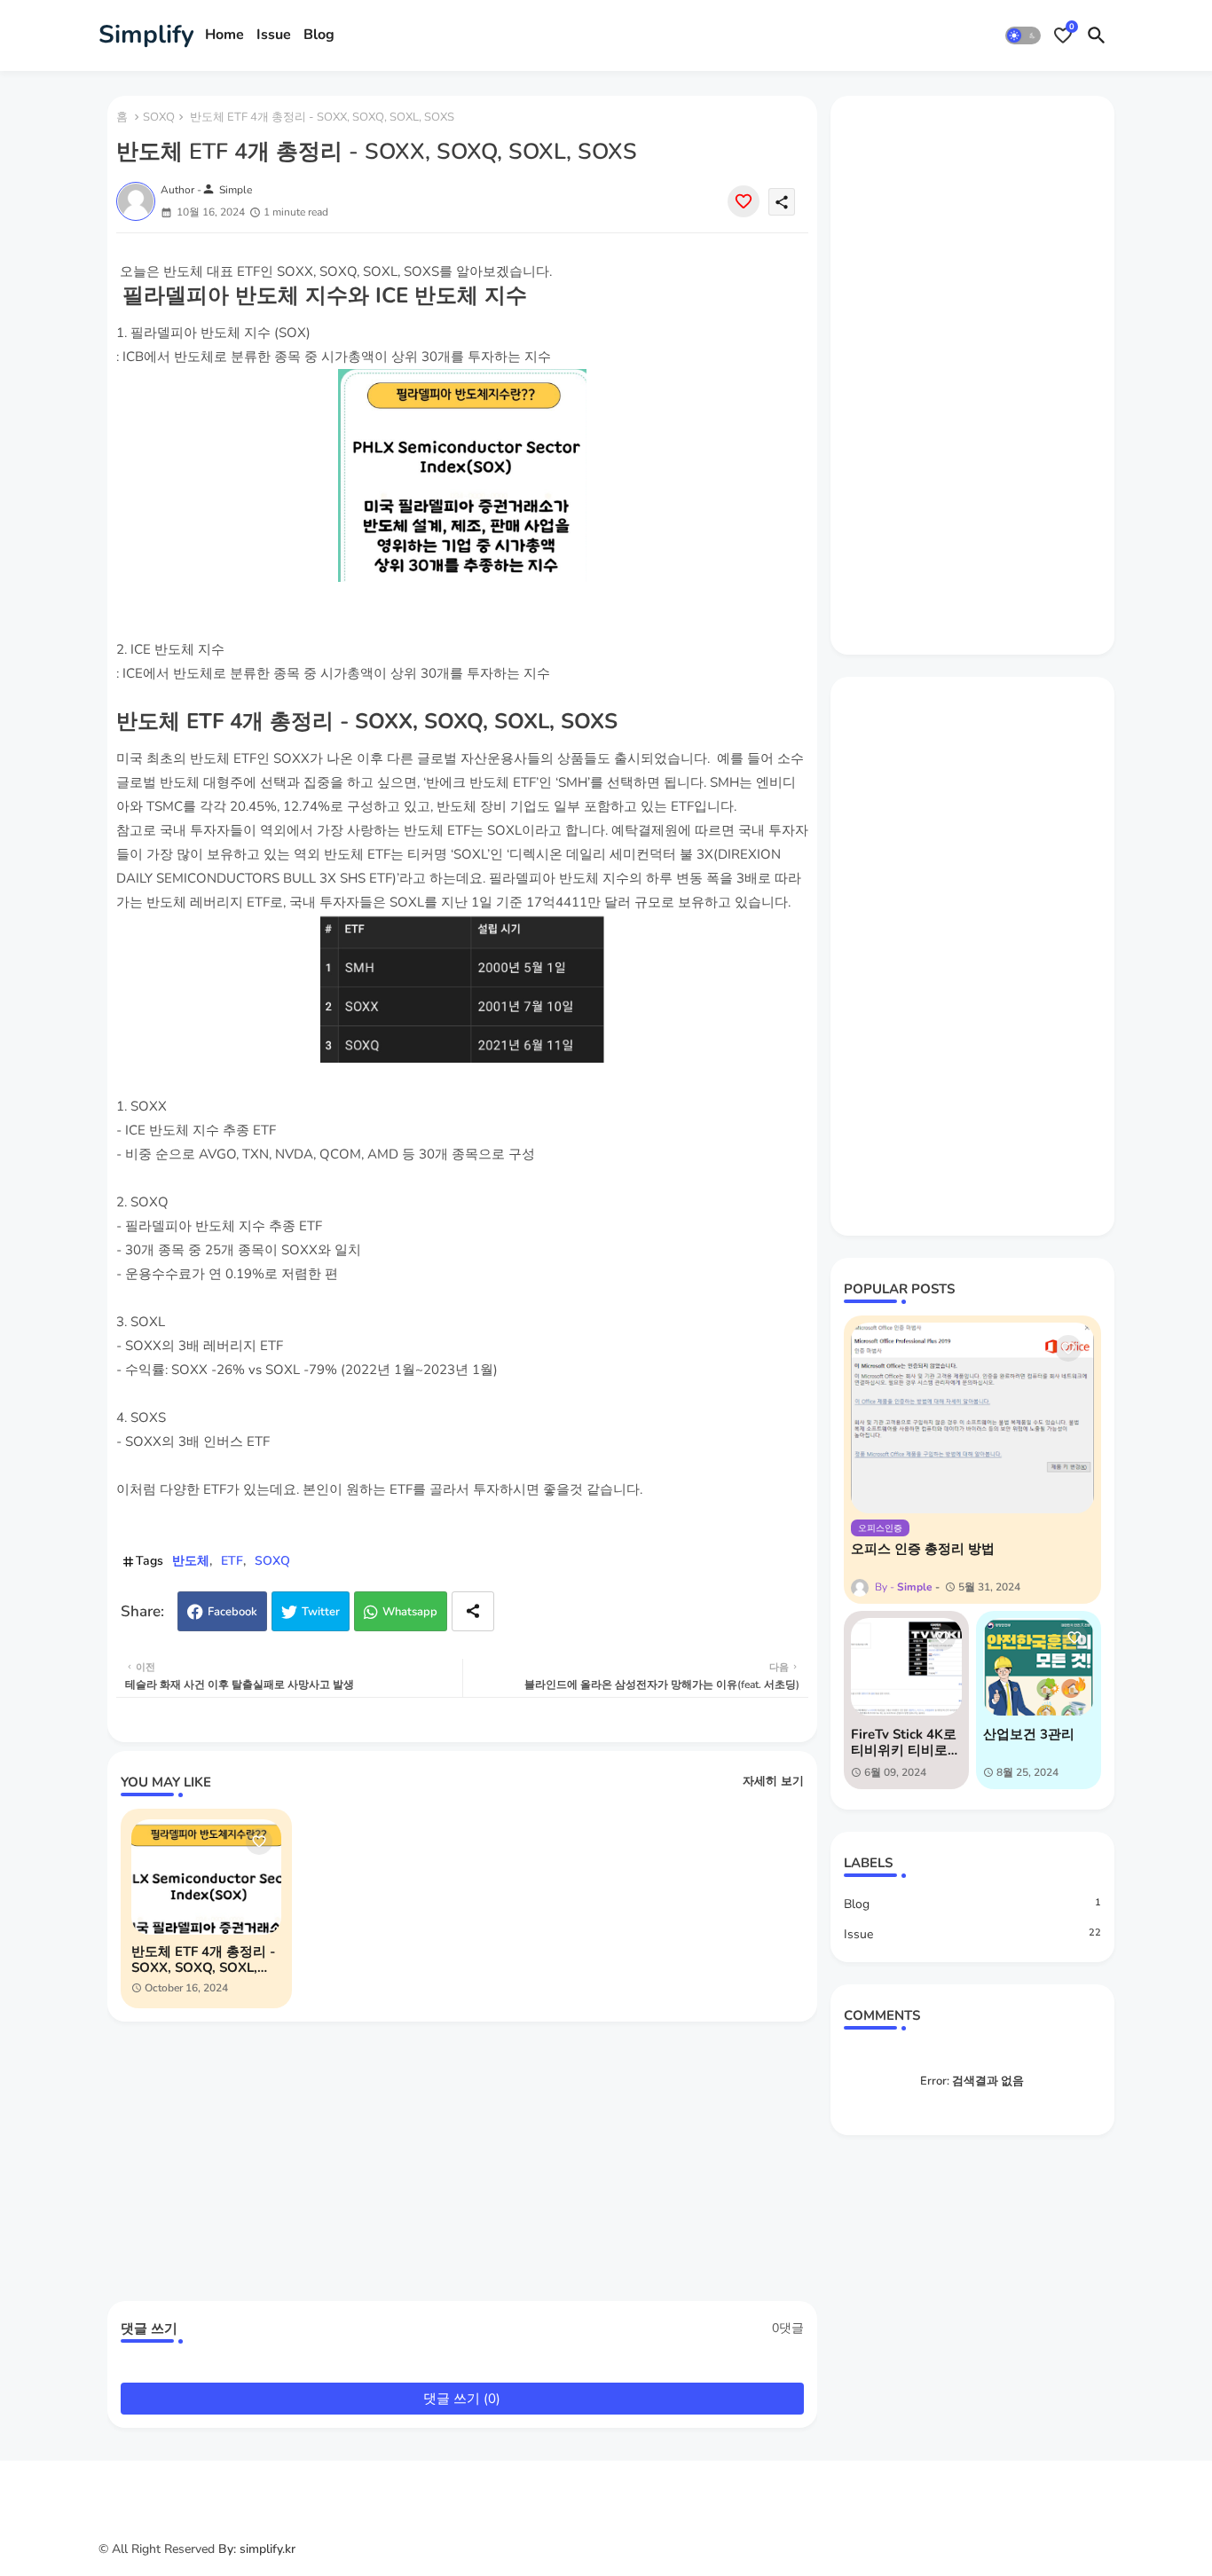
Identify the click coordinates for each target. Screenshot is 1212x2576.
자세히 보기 (773, 1781)
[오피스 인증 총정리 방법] (972, 1418)
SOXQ (159, 117)
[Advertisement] (471, 2168)
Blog (319, 35)
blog (972, 1904)
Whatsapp (410, 1612)
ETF (232, 1561)
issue (972, 1934)
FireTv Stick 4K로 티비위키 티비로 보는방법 (904, 1742)
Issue (274, 35)
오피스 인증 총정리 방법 (923, 1549)
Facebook (232, 1612)
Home (224, 35)
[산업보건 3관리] (1039, 1667)
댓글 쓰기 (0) (462, 2399)
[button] (1023, 35)
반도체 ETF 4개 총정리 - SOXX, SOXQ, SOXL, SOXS (204, 1959)
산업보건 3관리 (1029, 1734)
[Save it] (744, 201)
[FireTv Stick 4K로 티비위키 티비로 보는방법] (906, 1667)
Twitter (321, 1612)
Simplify (146, 35)
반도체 (191, 1561)
